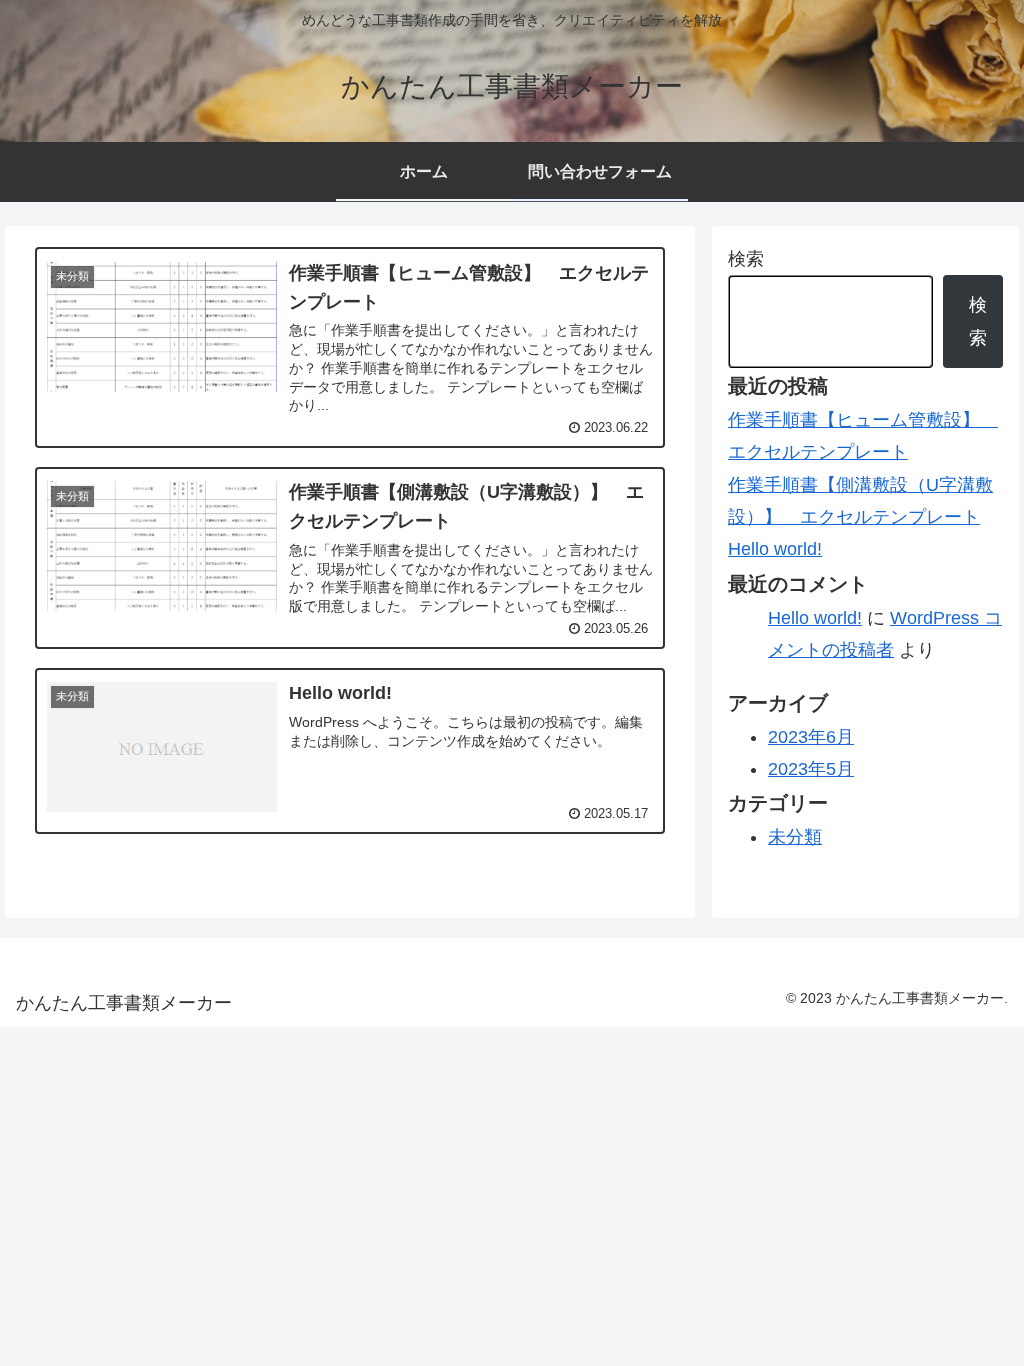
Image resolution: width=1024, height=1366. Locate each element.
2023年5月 (811, 769)
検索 (746, 259)
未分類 (795, 837)
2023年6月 (811, 737)
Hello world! (775, 549)
